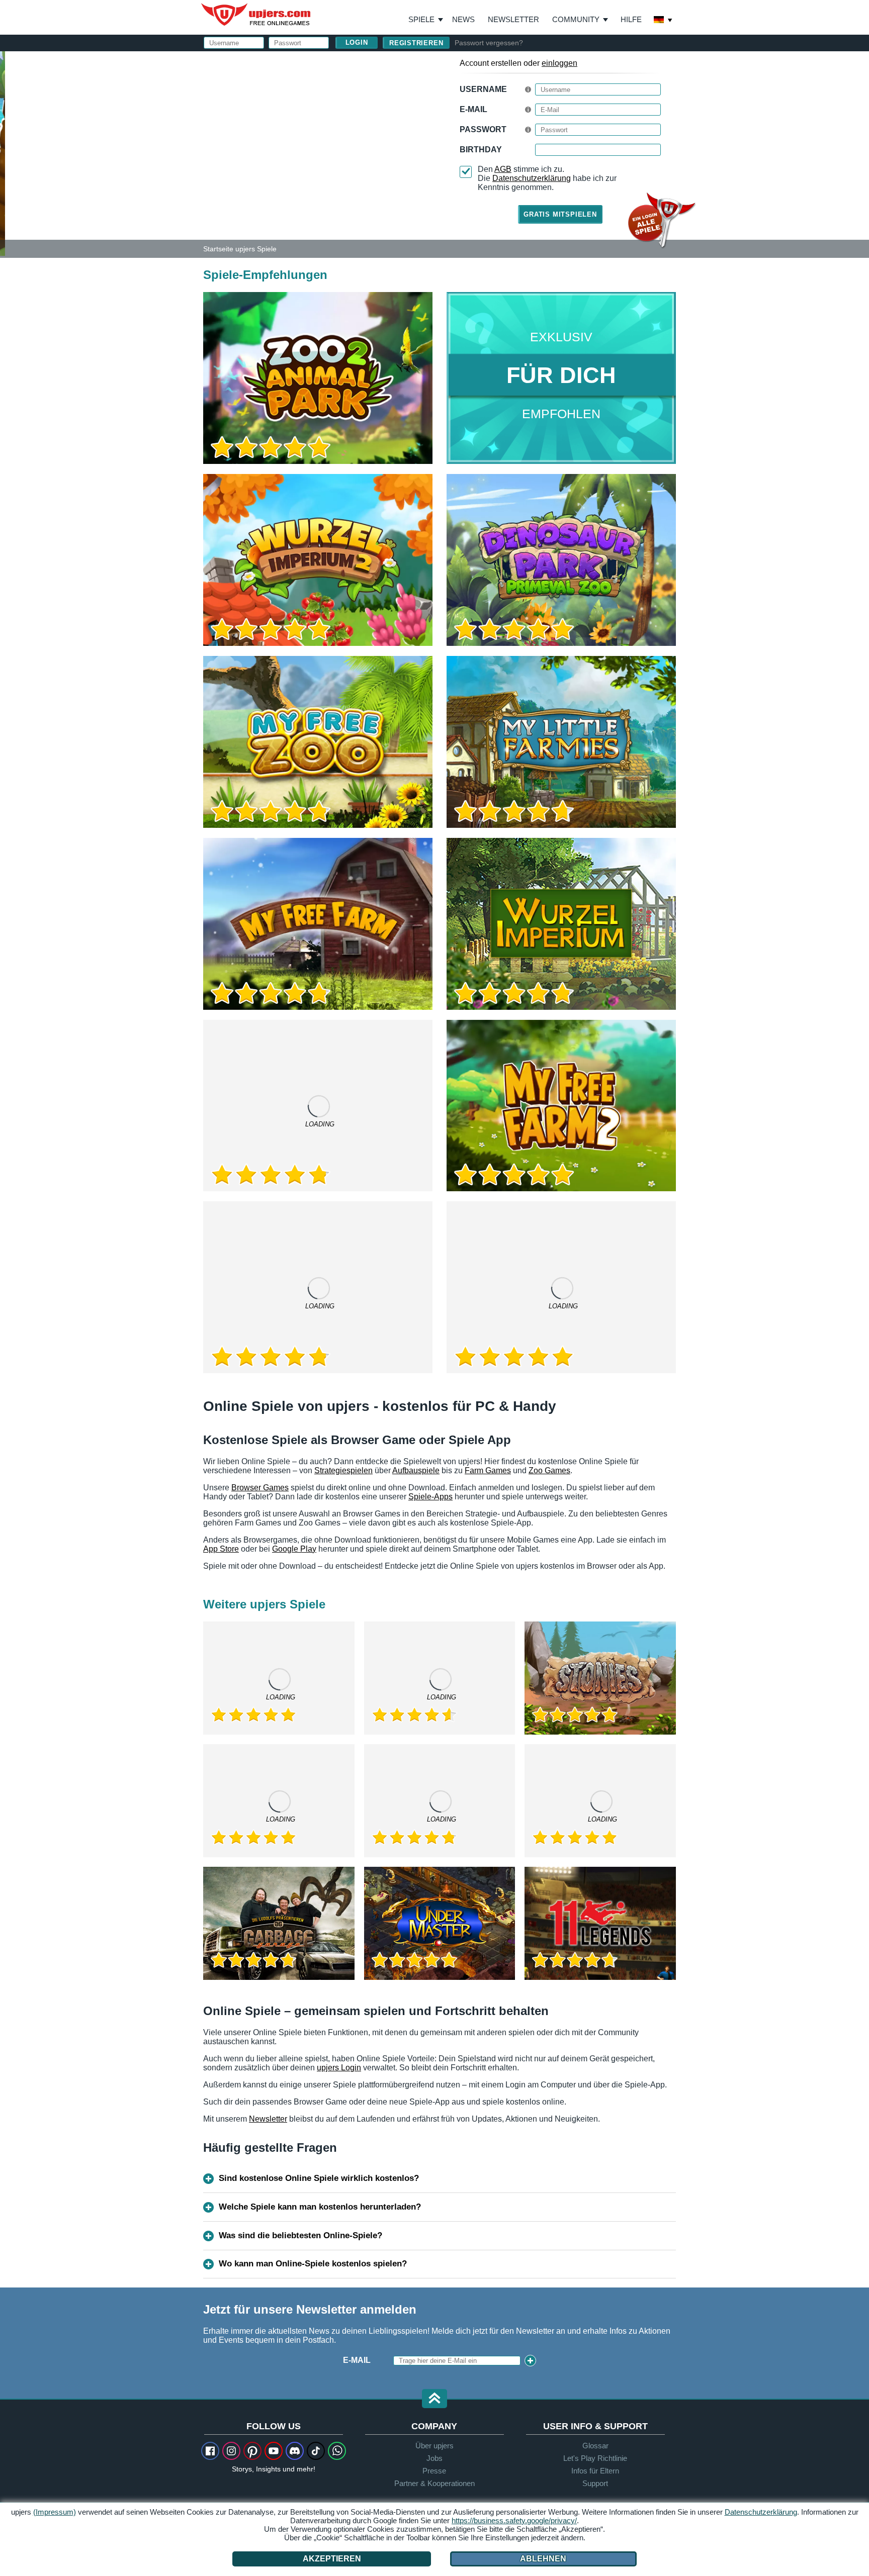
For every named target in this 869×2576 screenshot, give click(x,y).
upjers (256, 15)
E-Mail (473, 109)
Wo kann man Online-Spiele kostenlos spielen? (313, 2264)
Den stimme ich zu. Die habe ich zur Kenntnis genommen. (547, 178)
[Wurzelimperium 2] (318, 560)
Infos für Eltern (595, 2471)
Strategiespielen (343, 1470)
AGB (503, 169)
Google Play (294, 1549)
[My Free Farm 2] (561, 1106)
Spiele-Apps (430, 1497)
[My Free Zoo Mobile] (561, 1287)
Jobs (434, 2458)
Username (483, 89)
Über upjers (434, 2446)
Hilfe (631, 19)
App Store (221, 1549)
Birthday (481, 150)
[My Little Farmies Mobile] (279, 1801)
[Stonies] (600, 1678)
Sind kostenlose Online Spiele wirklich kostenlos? (319, 2178)
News (463, 19)
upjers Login (339, 2068)
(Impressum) (55, 2512)
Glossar (595, 2446)
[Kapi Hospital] (318, 1287)
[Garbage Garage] (279, 1923)
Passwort (483, 129)
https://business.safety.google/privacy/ (514, 2520)
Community (576, 19)
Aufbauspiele (416, 1470)
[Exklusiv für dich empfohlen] (561, 378)
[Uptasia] (318, 1106)
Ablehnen (543, 2559)
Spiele (426, 20)
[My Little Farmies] (561, 742)
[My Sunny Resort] (440, 1801)
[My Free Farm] (318, 924)
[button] (434, 2399)
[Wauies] (600, 1801)
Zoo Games (549, 1470)
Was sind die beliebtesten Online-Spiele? (300, 2235)
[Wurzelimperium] (561, 924)
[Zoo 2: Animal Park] (3, 153)
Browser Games (260, 1488)
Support (595, 2483)
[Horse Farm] (440, 1678)
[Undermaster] (440, 1923)
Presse (434, 2471)
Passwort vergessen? (489, 43)
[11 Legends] (600, 1923)
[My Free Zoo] (318, 742)
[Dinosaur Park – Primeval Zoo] (561, 560)
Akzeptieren (332, 2559)
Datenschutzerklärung (532, 178)
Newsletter (513, 19)
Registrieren (416, 43)
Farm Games (488, 1470)
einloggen (559, 63)
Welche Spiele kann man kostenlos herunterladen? (320, 2207)
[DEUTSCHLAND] (663, 21)
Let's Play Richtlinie (595, 2458)
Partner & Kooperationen (434, 2483)
